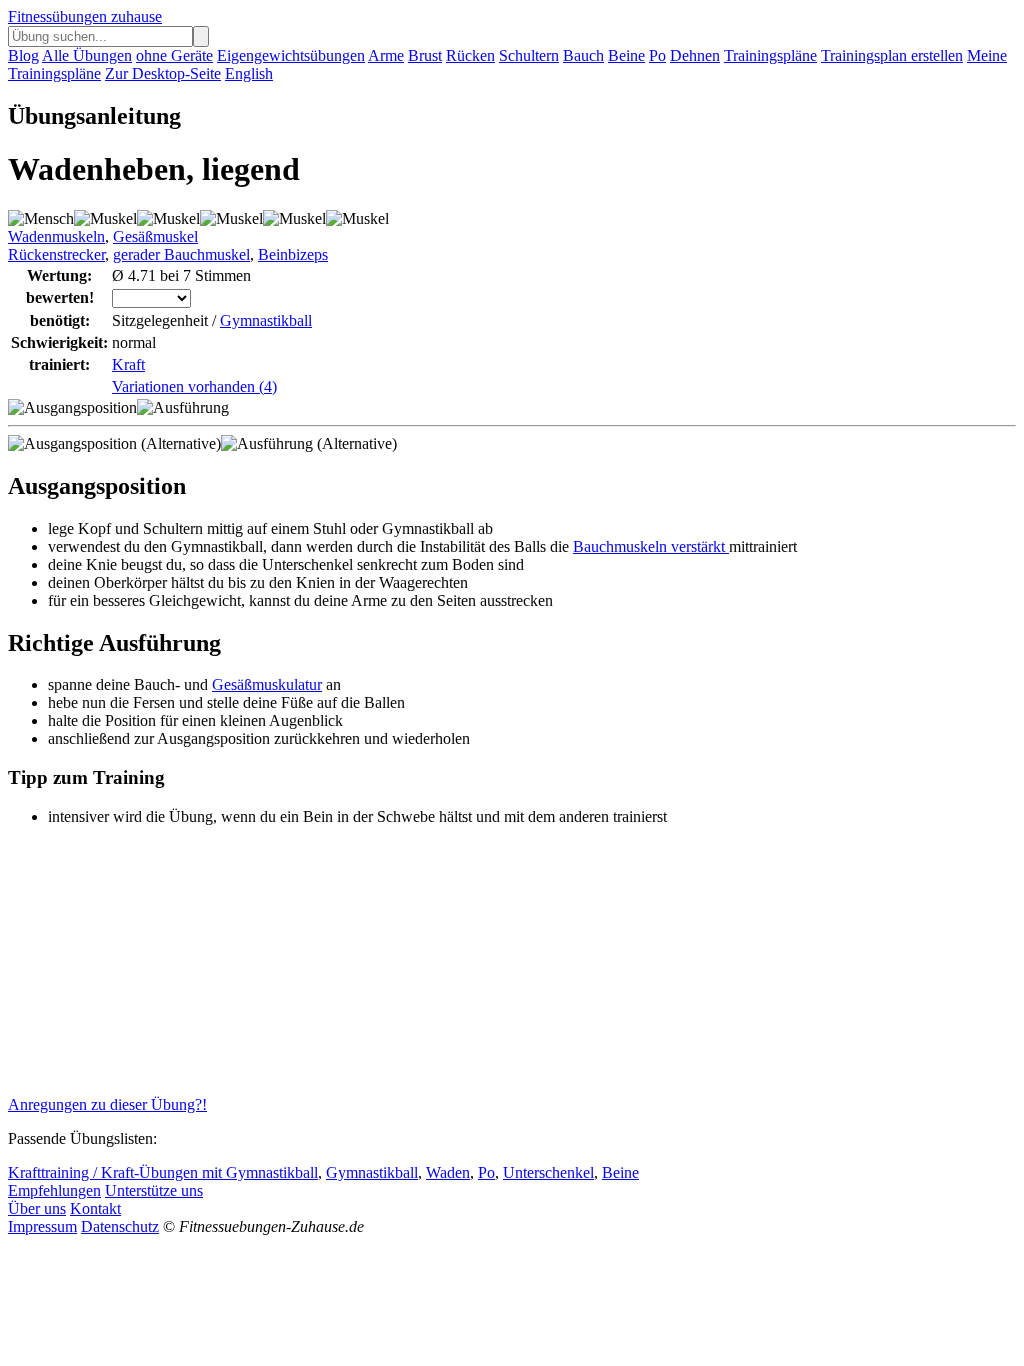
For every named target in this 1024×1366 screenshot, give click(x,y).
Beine (626, 55)
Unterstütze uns (154, 1190)
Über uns (37, 1208)
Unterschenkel (548, 1172)
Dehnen (695, 55)
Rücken (470, 55)
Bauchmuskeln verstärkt (651, 546)
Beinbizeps (293, 254)
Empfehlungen (54, 1190)
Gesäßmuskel (155, 236)
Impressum (42, 1226)
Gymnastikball (266, 320)
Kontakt (95, 1208)
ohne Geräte (174, 55)
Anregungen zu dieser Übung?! (107, 1104)
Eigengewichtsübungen (291, 55)
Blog (23, 55)
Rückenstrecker (56, 254)
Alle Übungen (87, 55)
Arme (386, 55)
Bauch (583, 55)
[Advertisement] (158, 967)
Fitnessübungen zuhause (85, 16)
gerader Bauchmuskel (181, 254)
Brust (425, 55)
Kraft (128, 364)
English (249, 73)
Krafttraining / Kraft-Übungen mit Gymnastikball (163, 1172)
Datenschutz (120, 1226)
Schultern (529, 55)
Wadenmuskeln (56, 236)
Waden (448, 1172)
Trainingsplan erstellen (892, 55)
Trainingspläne (770, 55)
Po (657, 55)
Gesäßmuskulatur (267, 684)
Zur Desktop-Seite (163, 73)
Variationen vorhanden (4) (194, 386)
